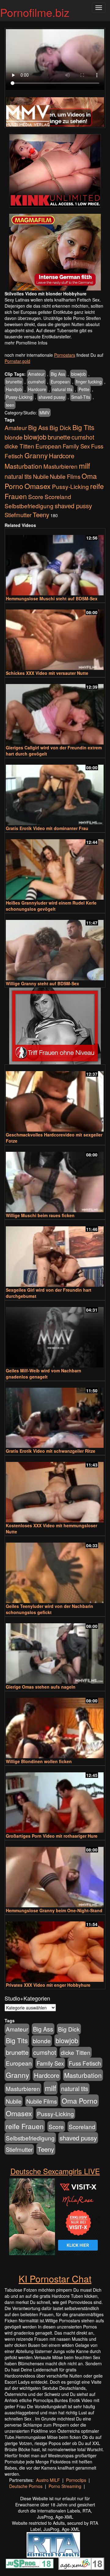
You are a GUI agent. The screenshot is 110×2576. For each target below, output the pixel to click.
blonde (14, 437)
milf (84, 465)
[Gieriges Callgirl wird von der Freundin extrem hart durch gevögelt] (55, 711)
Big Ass (58, 374)
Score (36, 496)
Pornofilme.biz (35, 12)
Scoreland (58, 496)
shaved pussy (52, 397)
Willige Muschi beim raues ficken (40, 1215)
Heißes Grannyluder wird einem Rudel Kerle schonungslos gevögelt (51, 906)
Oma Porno (80, 2101)
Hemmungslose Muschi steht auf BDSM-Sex (52, 598)
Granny (36, 455)
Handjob (14, 389)
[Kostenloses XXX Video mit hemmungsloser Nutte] (55, 1489)
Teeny (41, 514)
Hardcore (37, 389)
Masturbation (23, 466)
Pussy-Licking (19, 397)
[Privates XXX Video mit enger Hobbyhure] (55, 1949)
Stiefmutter (18, 515)
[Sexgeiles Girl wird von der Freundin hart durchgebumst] (55, 1254)
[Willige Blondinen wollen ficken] (55, 1725)
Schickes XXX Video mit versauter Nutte (47, 673)
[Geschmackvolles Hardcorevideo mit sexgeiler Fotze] (55, 1099)
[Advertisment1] (55, 171)
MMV (44, 413)
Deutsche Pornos (26, 2486)
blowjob (79, 374)
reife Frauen (25, 2126)
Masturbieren (61, 466)
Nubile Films (65, 476)
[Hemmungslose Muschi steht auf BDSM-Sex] (55, 562)
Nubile (41, 476)
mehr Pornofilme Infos (26, 343)
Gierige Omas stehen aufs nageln (41, 1687)
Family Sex (76, 446)
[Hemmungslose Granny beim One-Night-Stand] (55, 1874)
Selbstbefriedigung (29, 506)
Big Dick (60, 427)
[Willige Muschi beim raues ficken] (55, 1179)
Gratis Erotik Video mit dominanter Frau (47, 828)
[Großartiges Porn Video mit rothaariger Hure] (55, 1800)
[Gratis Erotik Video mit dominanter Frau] (55, 792)
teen (10, 405)
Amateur (36, 374)
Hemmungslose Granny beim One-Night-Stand (54, 1910)
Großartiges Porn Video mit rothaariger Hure (52, 1836)
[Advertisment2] (55, 252)
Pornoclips (76, 2480)
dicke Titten (19, 446)
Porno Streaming (65, 2486)
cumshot (36, 382)
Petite (84, 389)
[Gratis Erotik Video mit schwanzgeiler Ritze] (55, 1415)
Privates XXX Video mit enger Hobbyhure (48, 1985)
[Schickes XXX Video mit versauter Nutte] (55, 637)
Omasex (38, 486)
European (60, 382)
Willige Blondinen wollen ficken (39, 1761)
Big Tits (83, 427)
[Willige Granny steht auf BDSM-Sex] (55, 947)
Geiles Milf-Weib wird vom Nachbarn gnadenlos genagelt (44, 1374)
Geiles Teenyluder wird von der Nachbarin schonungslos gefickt (50, 1609)
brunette (14, 382)
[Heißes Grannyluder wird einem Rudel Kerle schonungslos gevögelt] (55, 867)
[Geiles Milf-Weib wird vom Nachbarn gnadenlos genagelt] (55, 1334)
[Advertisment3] (55, 1026)
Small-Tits (81, 397)
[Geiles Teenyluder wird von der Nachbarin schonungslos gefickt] (55, 1570)
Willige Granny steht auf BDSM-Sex (42, 983)
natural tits (62, 389)
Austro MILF (48, 2480)
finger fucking (89, 382)
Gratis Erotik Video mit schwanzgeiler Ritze (51, 1451)
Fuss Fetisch (85, 2063)
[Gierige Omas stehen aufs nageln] (55, 1651)
